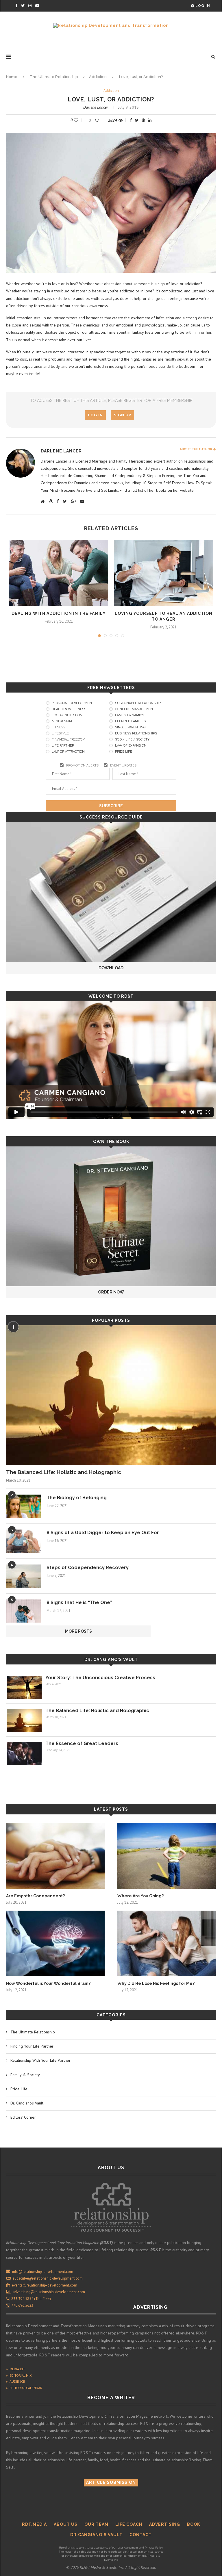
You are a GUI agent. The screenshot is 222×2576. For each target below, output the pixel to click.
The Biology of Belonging (77, 1498)
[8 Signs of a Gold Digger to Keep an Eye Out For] (23, 1541)
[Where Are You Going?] (167, 1856)
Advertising (165, 2524)
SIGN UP (123, 415)
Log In (202, 6)
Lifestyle (60, 733)
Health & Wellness (69, 709)
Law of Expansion (131, 746)
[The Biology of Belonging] (23, 1506)
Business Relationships (136, 733)
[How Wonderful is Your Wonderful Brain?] (55, 1943)
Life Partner (63, 746)
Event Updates (123, 765)
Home (12, 77)
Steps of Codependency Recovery (88, 1568)
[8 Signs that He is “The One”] (23, 1611)
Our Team (96, 2524)
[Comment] (98, 120)
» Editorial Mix (19, 2375)
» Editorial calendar (24, 2388)
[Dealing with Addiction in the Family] (59, 573)
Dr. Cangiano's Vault (111, 1660)
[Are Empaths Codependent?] (55, 1856)
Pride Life (124, 752)
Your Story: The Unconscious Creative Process (100, 1678)
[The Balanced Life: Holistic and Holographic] (111, 1395)
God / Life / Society (132, 739)
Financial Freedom (69, 739)
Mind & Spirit (63, 721)
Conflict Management (135, 709)
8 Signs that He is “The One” (79, 1602)
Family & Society (25, 2075)
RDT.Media (34, 2524)
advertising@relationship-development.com (49, 2292)
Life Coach (129, 2524)
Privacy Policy (154, 2548)
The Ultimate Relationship (54, 77)
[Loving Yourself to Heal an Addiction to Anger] (163, 573)
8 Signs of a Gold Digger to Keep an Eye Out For (103, 1533)
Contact (141, 2535)
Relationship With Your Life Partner (40, 2060)
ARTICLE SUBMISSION (111, 2482)
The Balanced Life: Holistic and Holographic (64, 1472)
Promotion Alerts (82, 765)
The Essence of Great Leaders (82, 1743)
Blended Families (130, 721)
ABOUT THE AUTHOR (197, 449)
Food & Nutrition (67, 715)
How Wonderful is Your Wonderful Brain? (48, 1983)
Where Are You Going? (140, 1896)
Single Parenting (130, 727)
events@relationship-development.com (45, 2285)
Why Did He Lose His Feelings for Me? (156, 1983)
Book (194, 2524)
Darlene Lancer (96, 107)
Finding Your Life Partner (32, 2046)
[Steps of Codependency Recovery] (23, 1576)
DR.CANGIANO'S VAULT (96, 2535)
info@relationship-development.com (43, 2272)
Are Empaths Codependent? (35, 1896)
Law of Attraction (68, 752)
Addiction (98, 77)
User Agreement (128, 2548)
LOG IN (95, 415)
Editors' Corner (23, 2117)
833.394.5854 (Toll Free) (30, 2299)
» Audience (15, 2381)
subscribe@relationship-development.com (48, 2278)
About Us (66, 2524)
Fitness (59, 727)
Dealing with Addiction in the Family (59, 613)
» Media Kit (15, 2369)
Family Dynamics (129, 715)
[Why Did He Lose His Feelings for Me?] (167, 1943)
